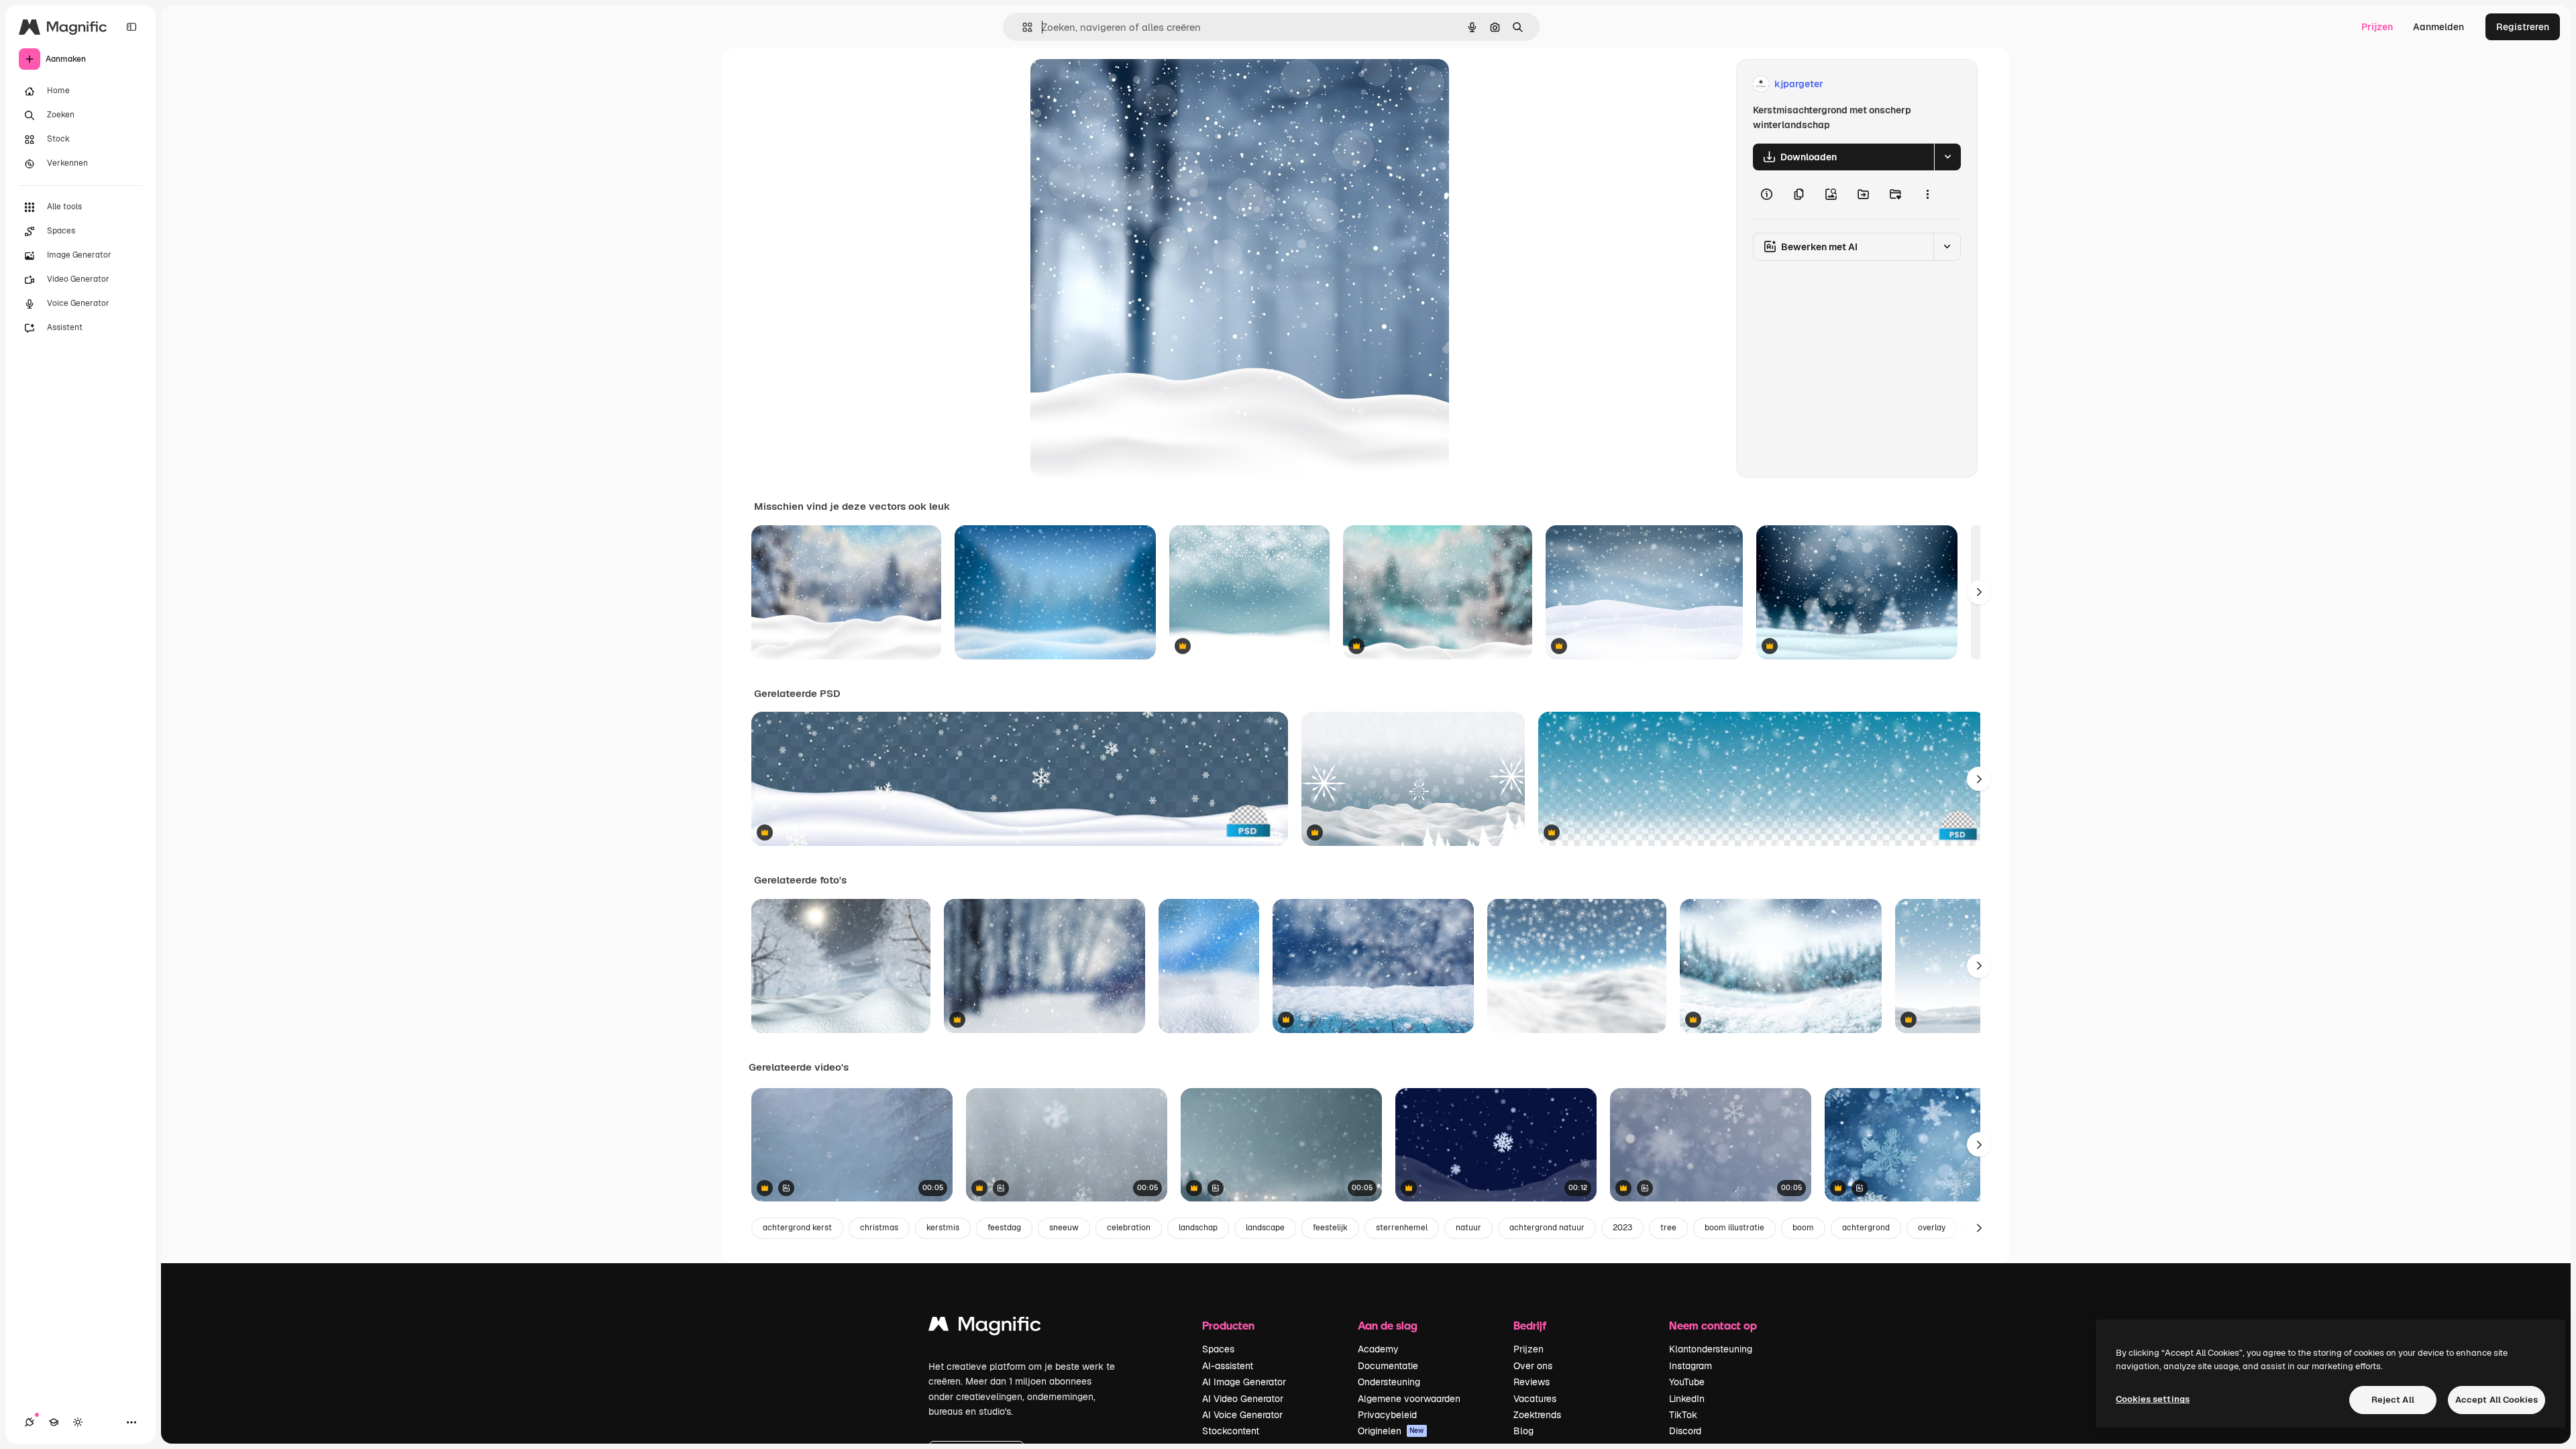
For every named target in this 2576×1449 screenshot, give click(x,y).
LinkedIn (1687, 1399)
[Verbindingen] (30, 1422)
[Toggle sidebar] (131, 27)
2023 (1622, 1228)
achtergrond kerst (797, 1228)
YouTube (1687, 1382)
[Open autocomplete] (1022, 27)
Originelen (1391, 1431)
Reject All (2393, 1400)
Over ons (1533, 1366)
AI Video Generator (1243, 1399)
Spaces (1218, 1349)
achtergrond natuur (1547, 1228)
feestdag (1004, 1228)
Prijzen (2377, 27)
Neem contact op (1713, 1325)
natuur (1468, 1228)
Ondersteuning (1389, 1382)
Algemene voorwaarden (1409, 1399)
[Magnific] (985, 1327)
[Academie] (54, 1422)
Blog (1523, 1431)
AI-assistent (1228, 1366)
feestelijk (1330, 1228)
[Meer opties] (1927, 195)
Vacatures (1535, 1399)
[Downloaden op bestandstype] (1947, 157)
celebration (1129, 1228)
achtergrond (1866, 1228)
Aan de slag (1388, 1325)
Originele (1119, 84)
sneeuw (1064, 1228)
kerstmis (943, 1228)
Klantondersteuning (1711, 1349)
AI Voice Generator (1242, 1415)
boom (1803, 1228)
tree (1668, 1228)
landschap (1198, 1228)
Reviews (1532, 1382)
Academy (1378, 1349)
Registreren (2523, 27)
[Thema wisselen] (78, 1422)
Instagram (1690, 1366)
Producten (1228, 1325)
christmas (879, 1228)
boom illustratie (1734, 1228)
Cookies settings (2153, 1399)
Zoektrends (1537, 1415)
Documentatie (1388, 1366)
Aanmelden (2438, 27)
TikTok (1683, 1415)
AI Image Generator (1244, 1382)
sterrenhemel (1402, 1228)
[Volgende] (1979, 592)
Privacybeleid (1387, 1415)
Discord (1685, 1431)
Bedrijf (1530, 1325)
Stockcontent (1231, 1431)
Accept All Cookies (2497, 1400)
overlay (1932, 1228)
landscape (1265, 1228)
